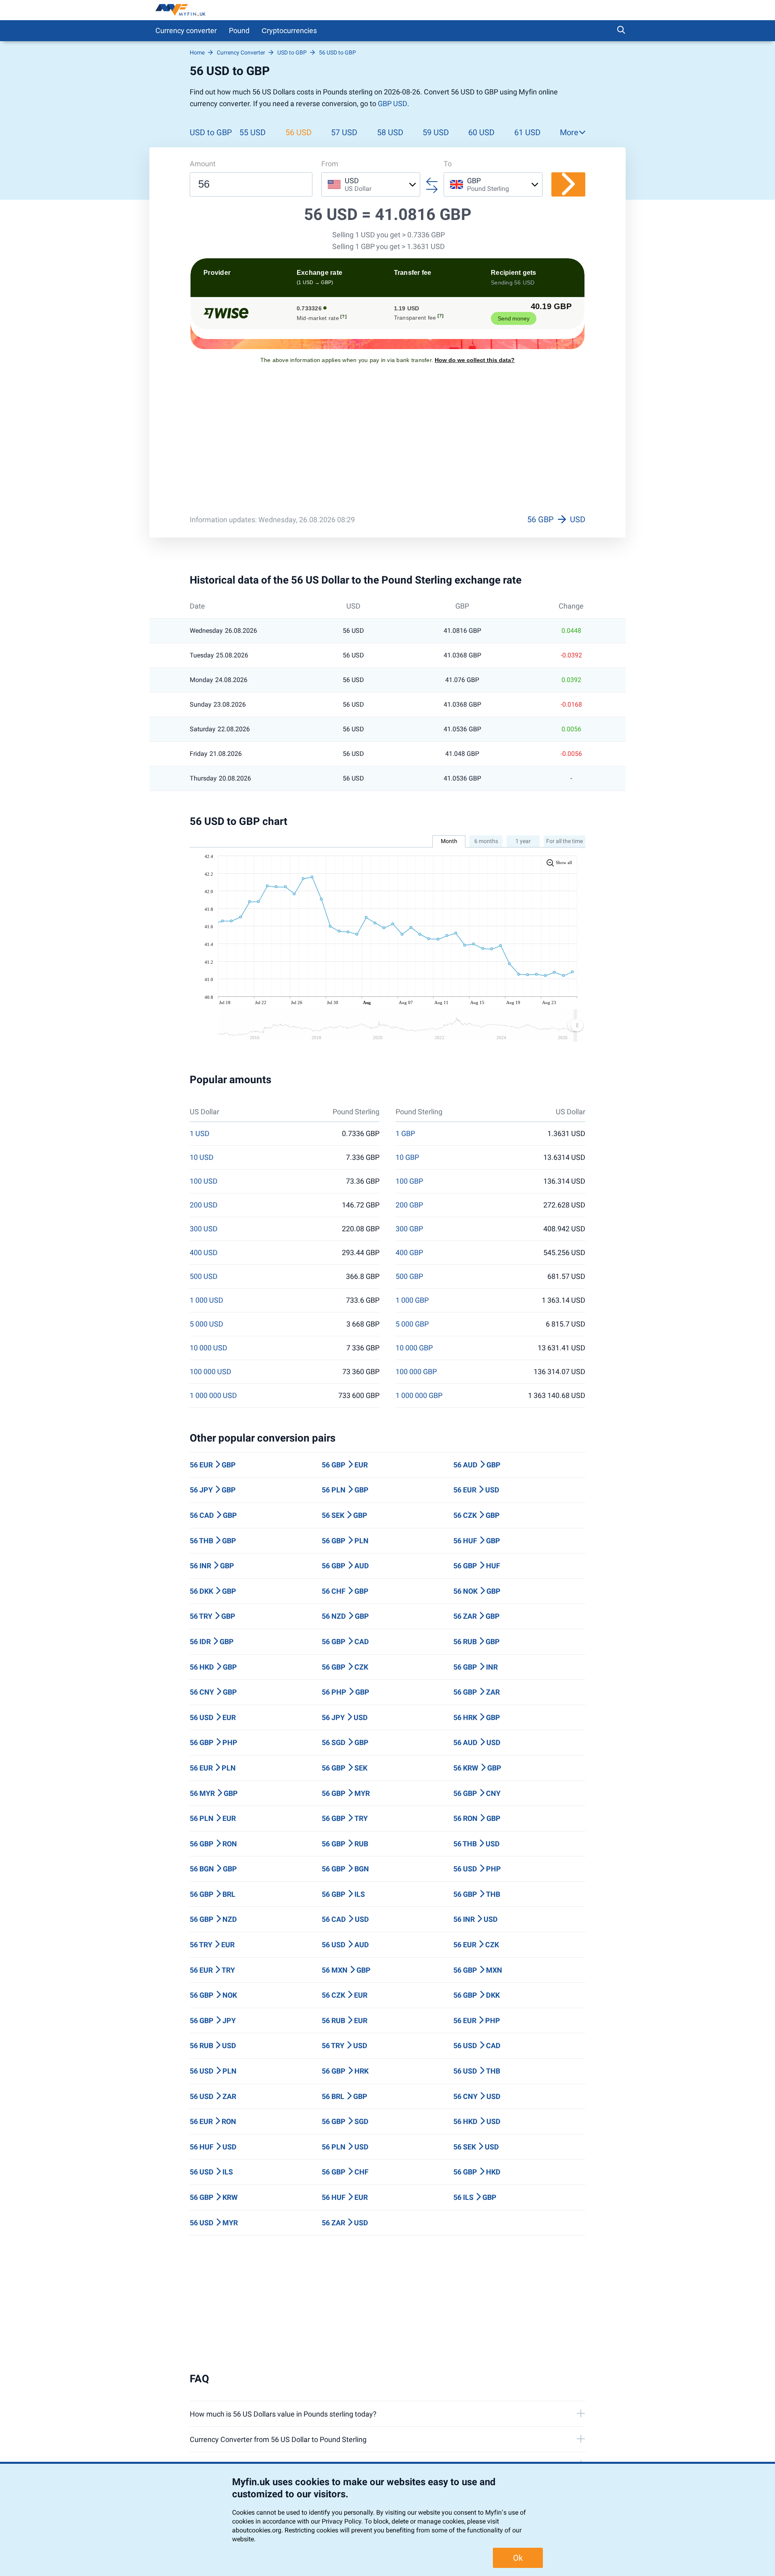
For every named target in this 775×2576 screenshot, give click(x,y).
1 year (523, 841)
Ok (518, 2558)
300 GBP (409, 1229)
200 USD (204, 1205)
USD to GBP (211, 132)
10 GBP (407, 1157)
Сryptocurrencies (289, 30)
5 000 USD (206, 1324)
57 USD (344, 132)
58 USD (390, 132)
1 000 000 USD (213, 1396)
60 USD (481, 132)
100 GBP (409, 1181)
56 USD (298, 132)
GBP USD (393, 104)
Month (449, 841)
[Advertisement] (387, 445)
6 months (486, 841)
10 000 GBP (414, 1348)
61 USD (527, 132)
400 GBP (409, 1253)
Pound (239, 30)
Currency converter (186, 30)
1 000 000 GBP (419, 1396)
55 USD (252, 132)
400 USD (204, 1253)
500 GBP (409, 1276)
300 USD (204, 1229)
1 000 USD (206, 1300)
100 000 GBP (416, 1372)
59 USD (436, 132)
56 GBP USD (556, 519)
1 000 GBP (412, 1300)
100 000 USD (211, 1372)
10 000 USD (208, 1348)
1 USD (200, 1134)
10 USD (202, 1157)
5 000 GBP (412, 1324)
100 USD (204, 1181)
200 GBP (409, 1205)
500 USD (204, 1276)
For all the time (564, 841)
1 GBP (405, 1134)
